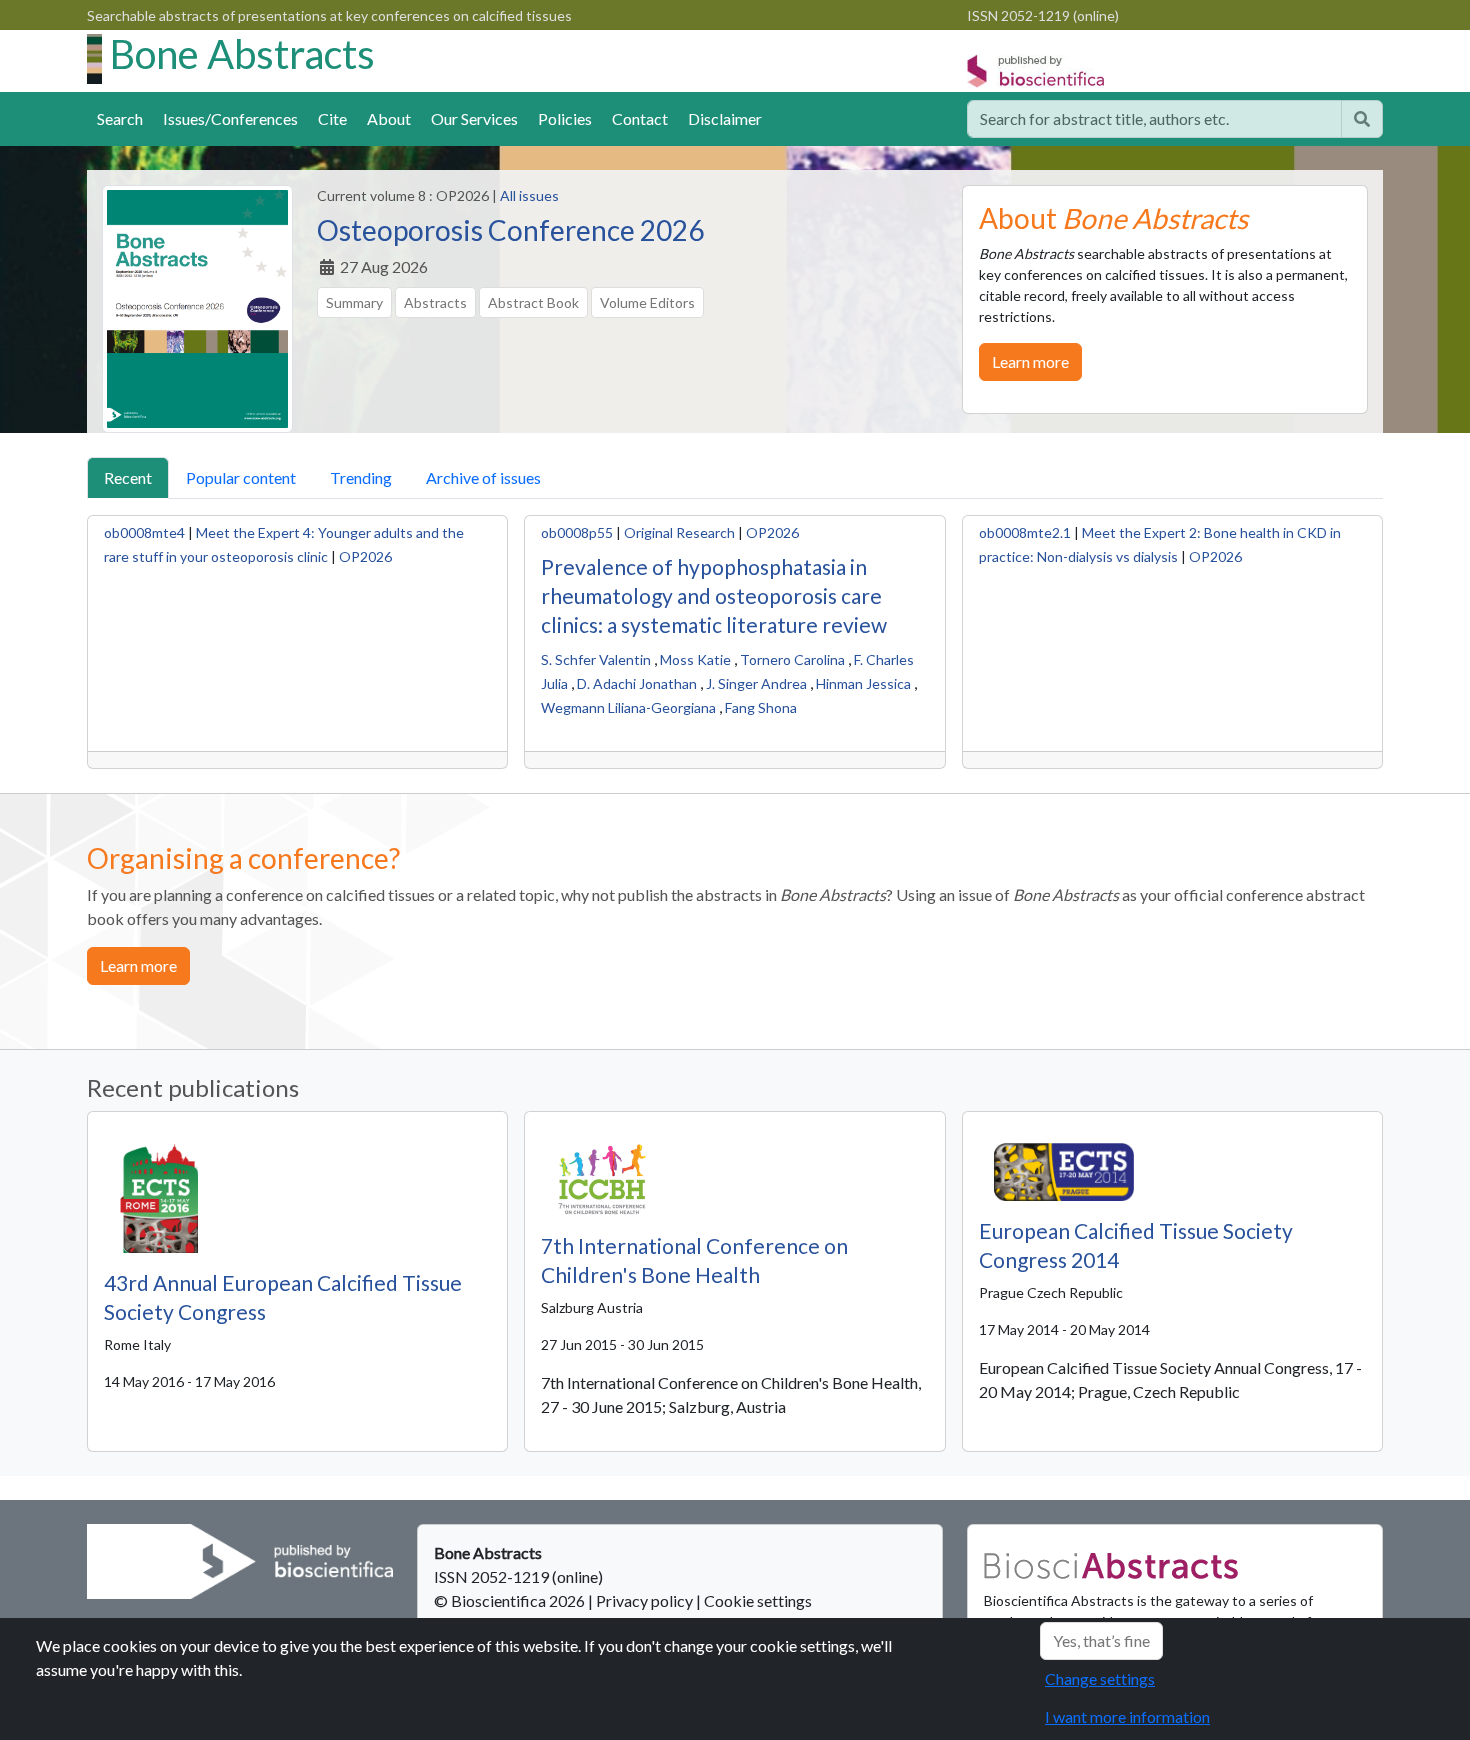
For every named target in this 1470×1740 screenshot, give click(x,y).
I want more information (1127, 1716)
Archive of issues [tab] (483, 477)
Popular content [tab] (241, 477)
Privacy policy (644, 1600)
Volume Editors (647, 302)
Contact (640, 118)
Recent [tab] (128, 477)
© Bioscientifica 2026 (511, 1600)
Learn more (1030, 361)
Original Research (679, 532)
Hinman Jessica (863, 683)
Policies (565, 118)
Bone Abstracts (242, 54)
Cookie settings (758, 1600)
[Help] (1362, 119)
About (389, 118)
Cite (332, 118)
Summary (354, 302)
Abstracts (435, 302)
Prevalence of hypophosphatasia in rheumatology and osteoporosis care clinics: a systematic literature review (714, 595)
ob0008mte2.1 (1025, 532)
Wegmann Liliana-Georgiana (628, 707)
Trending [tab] (361, 477)
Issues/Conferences (230, 118)
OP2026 (365, 556)
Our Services (474, 118)
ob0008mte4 (144, 532)
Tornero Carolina (792, 659)
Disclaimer (725, 118)
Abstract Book (533, 302)
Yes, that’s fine (1101, 1640)
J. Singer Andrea (756, 683)
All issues (529, 195)
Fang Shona (761, 707)
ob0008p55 (577, 532)
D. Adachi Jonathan (637, 683)
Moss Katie (695, 659)
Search (120, 118)
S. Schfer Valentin (596, 659)
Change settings (1100, 1678)
